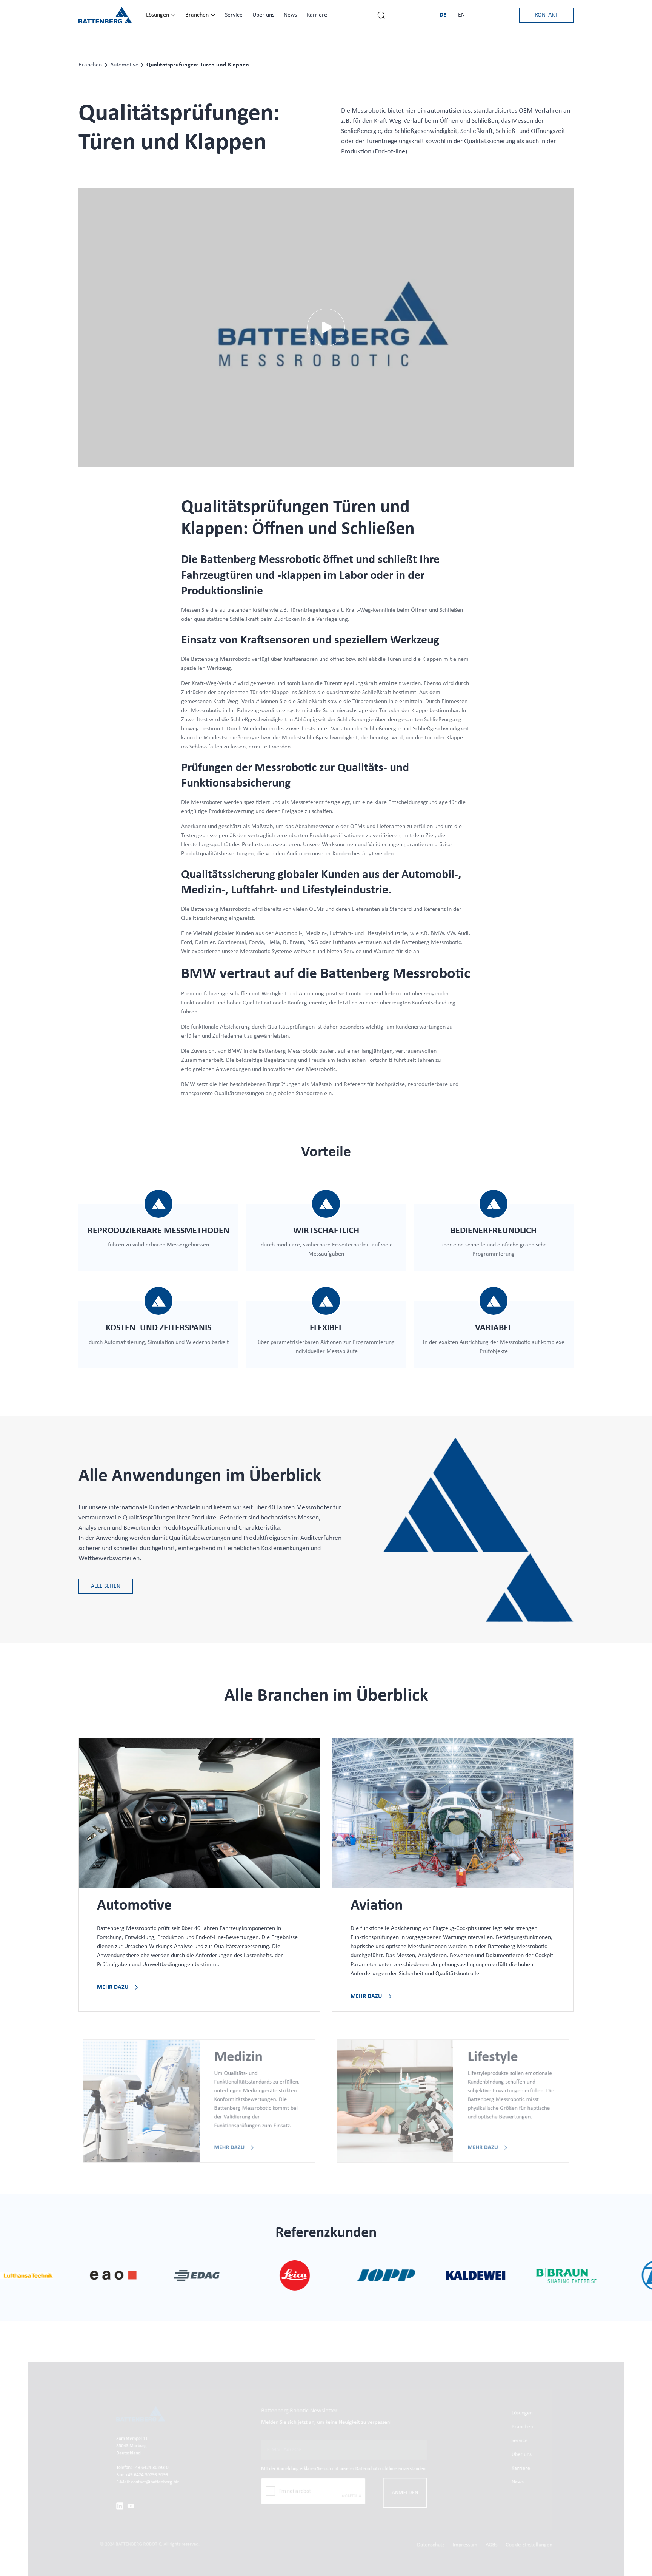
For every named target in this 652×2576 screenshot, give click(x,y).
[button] (161, 15)
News (517, 2482)
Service (519, 2441)
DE (443, 15)
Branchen (90, 65)
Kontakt (546, 15)
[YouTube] (131, 2506)
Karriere (521, 2469)
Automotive (124, 65)
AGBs (491, 2545)
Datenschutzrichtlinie (377, 2469)
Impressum (465, 2545)
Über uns (521, 2455)
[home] (105, 15)
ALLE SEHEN (106, 1586)
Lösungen (522, 2413)
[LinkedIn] (120, 2506)
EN (461, 15)
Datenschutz (431, 2545)
